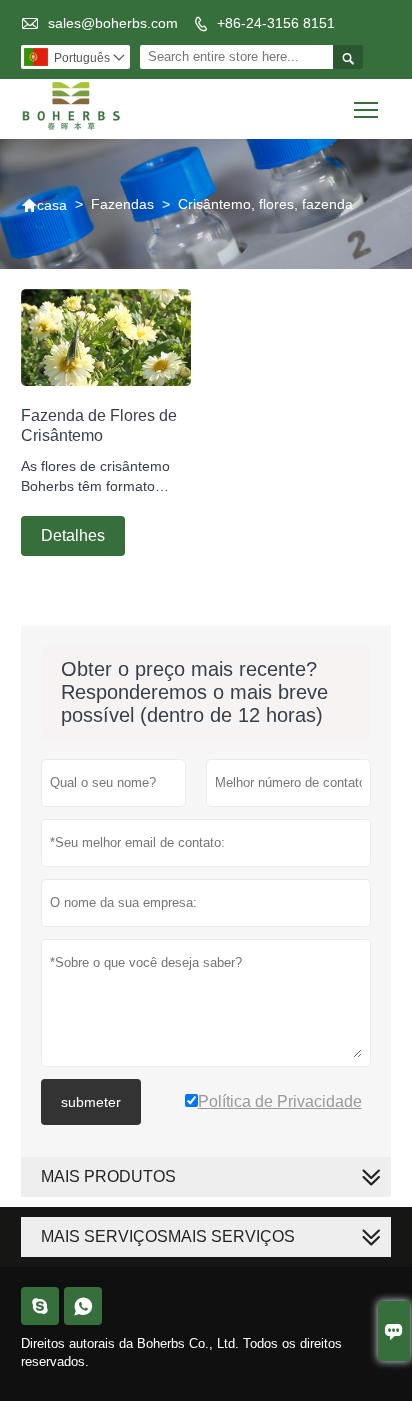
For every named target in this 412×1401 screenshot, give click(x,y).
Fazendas (122, 204)
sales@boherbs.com (113, 23)
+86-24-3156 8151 (276, 23)
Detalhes (73, 535)
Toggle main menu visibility (366, 108)
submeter (91, 1102)
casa (44, 205)
